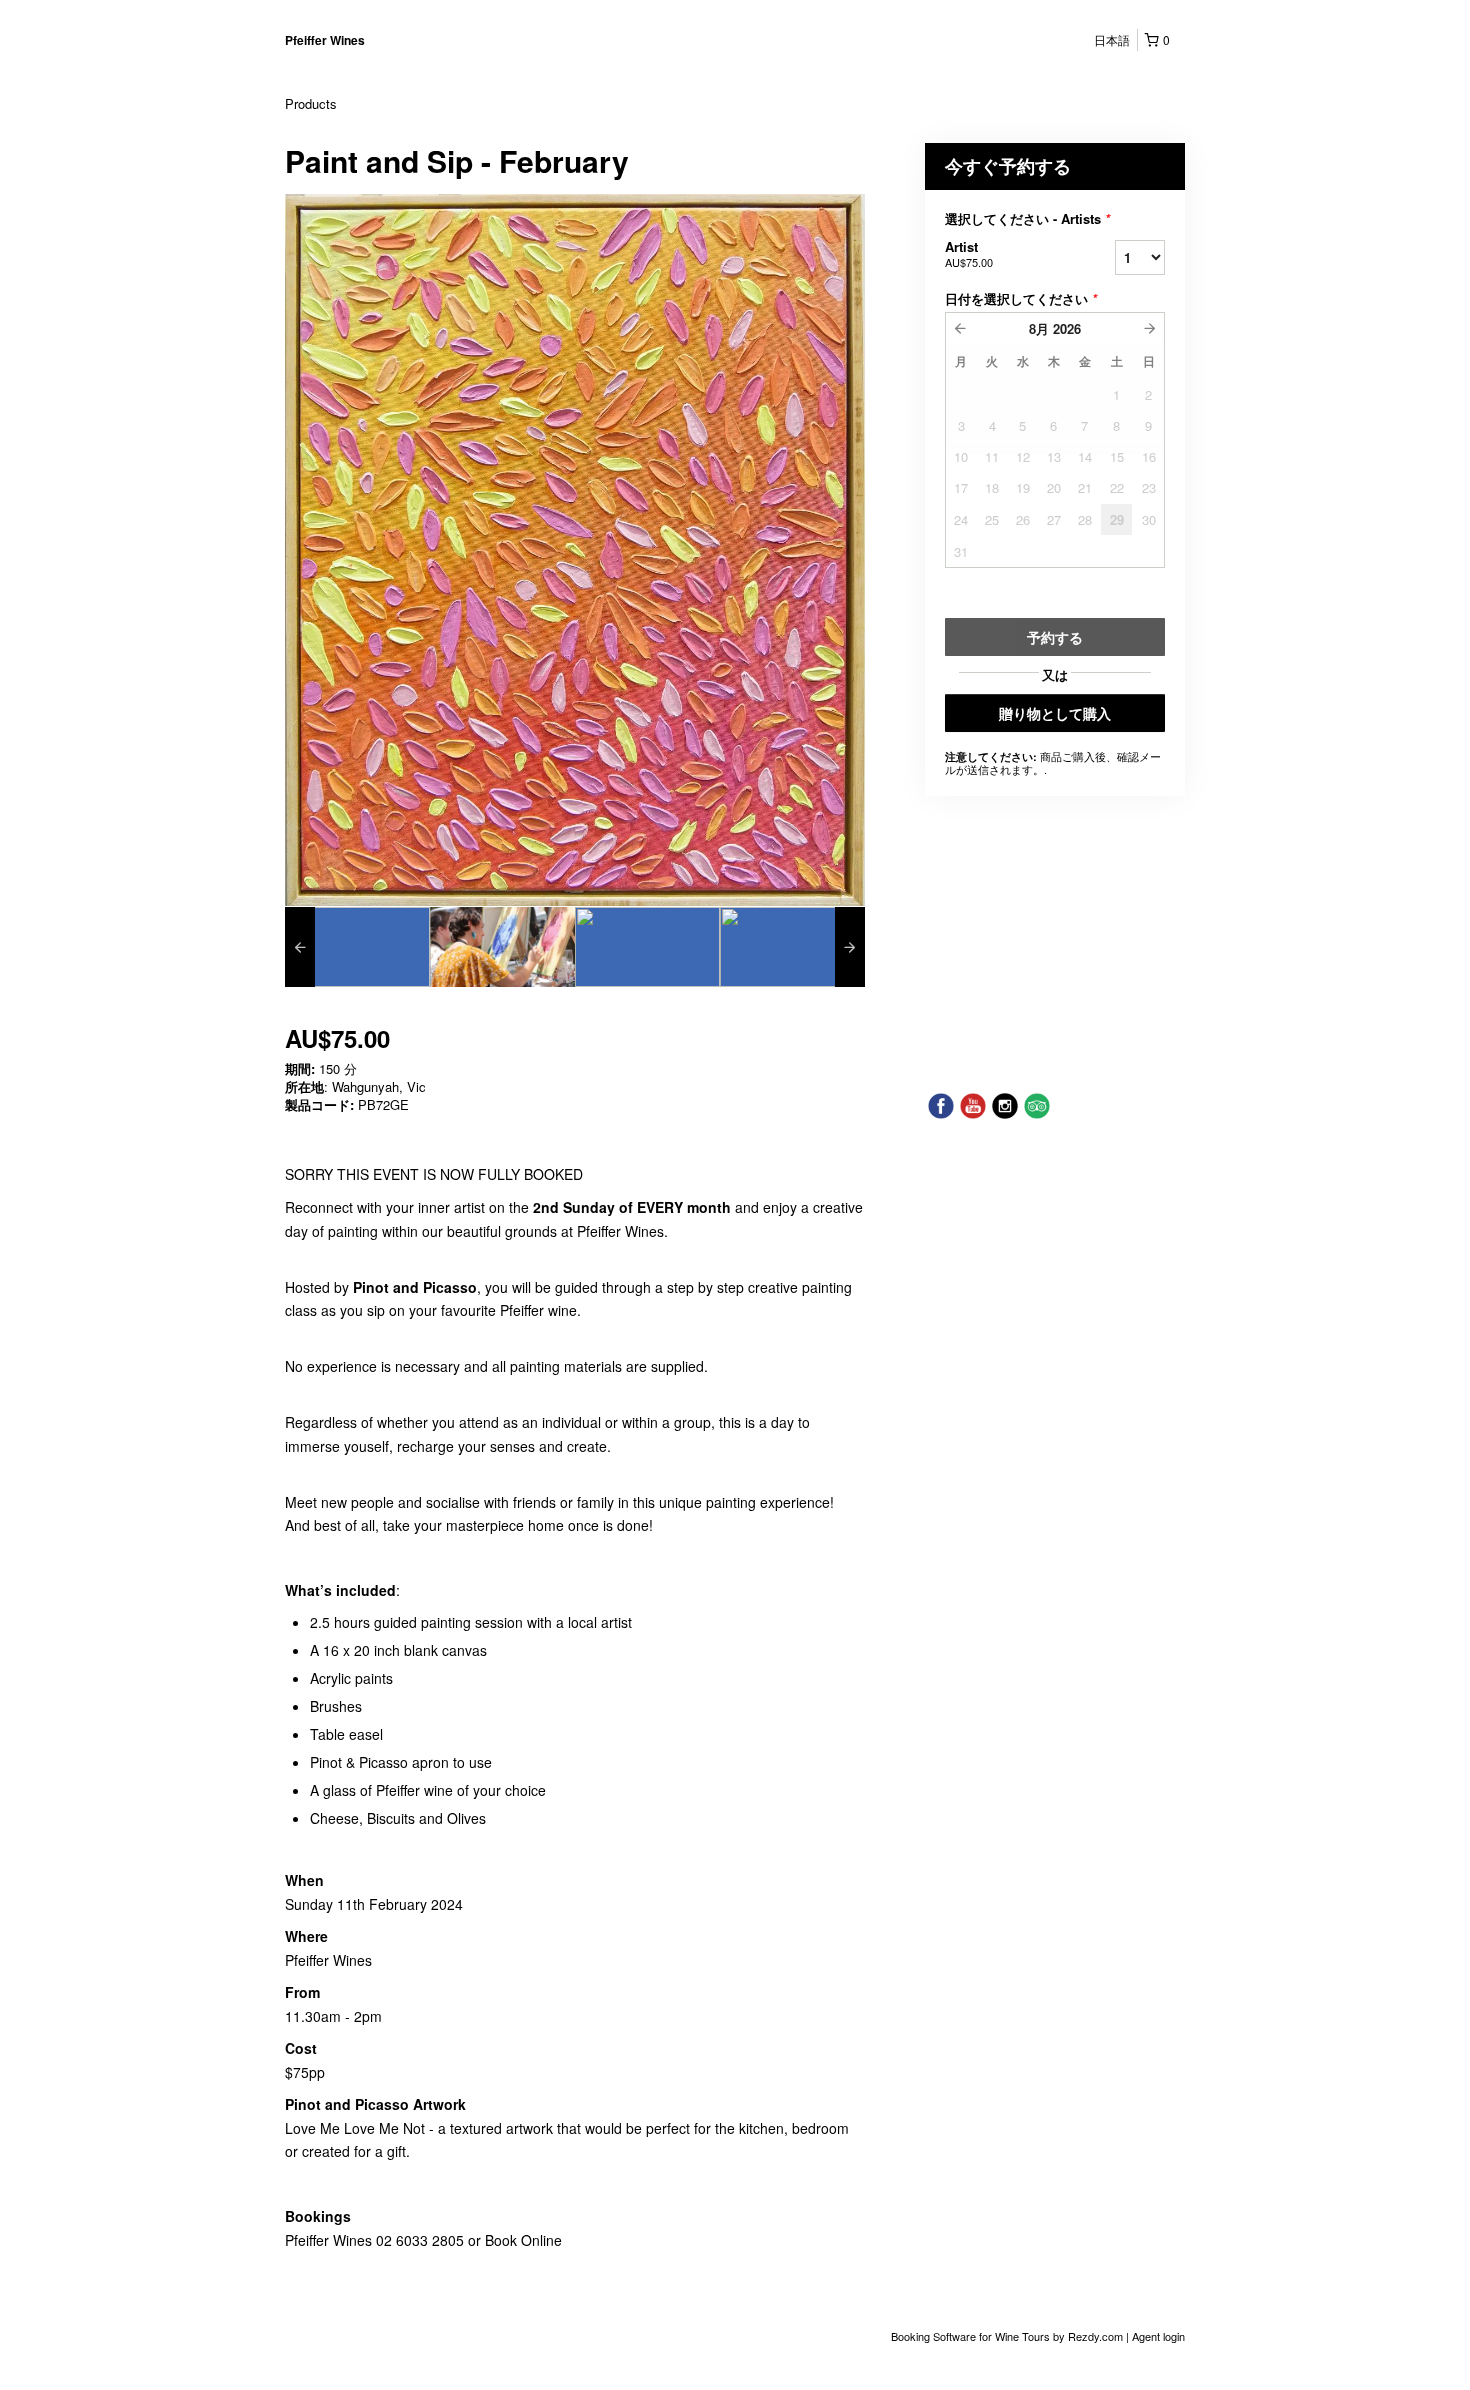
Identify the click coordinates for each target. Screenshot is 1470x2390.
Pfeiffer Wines (325, 40)
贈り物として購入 (1055, 713)
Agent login (1158, 2336)
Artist (969, 253)
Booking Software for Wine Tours (972, 2336)
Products (311, 103)
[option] (357, 947)
